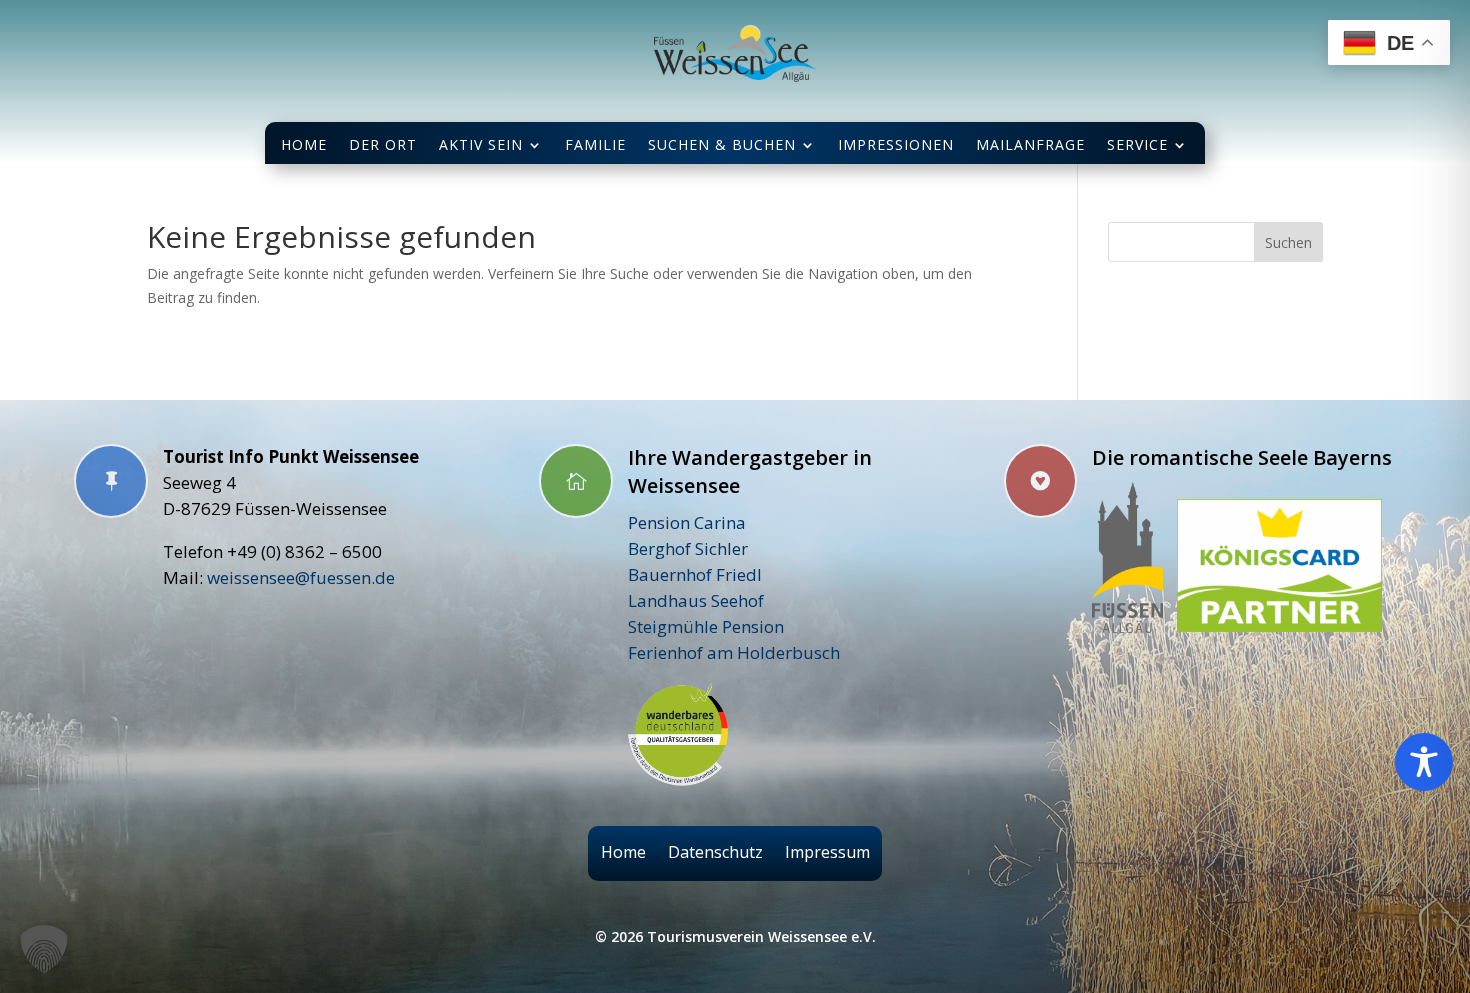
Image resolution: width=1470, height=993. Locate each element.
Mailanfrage (1030, 145)
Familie (595, 145)
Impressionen (896, 145)
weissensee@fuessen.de (301, 577)
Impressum (827, 852)
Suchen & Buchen (722, 145)
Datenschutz (715, 852)
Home (304, 145)
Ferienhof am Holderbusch (734, 652)
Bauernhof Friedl (695, 574)
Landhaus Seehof (696, 600)
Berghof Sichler (688, 548)
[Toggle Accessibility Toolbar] (1424, 762)
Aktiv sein (481, 145)
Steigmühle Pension (706, 626)
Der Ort (383, 145)
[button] (44, 949)
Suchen (1288, 242)
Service (1137, 145)
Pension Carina (687, 522)
